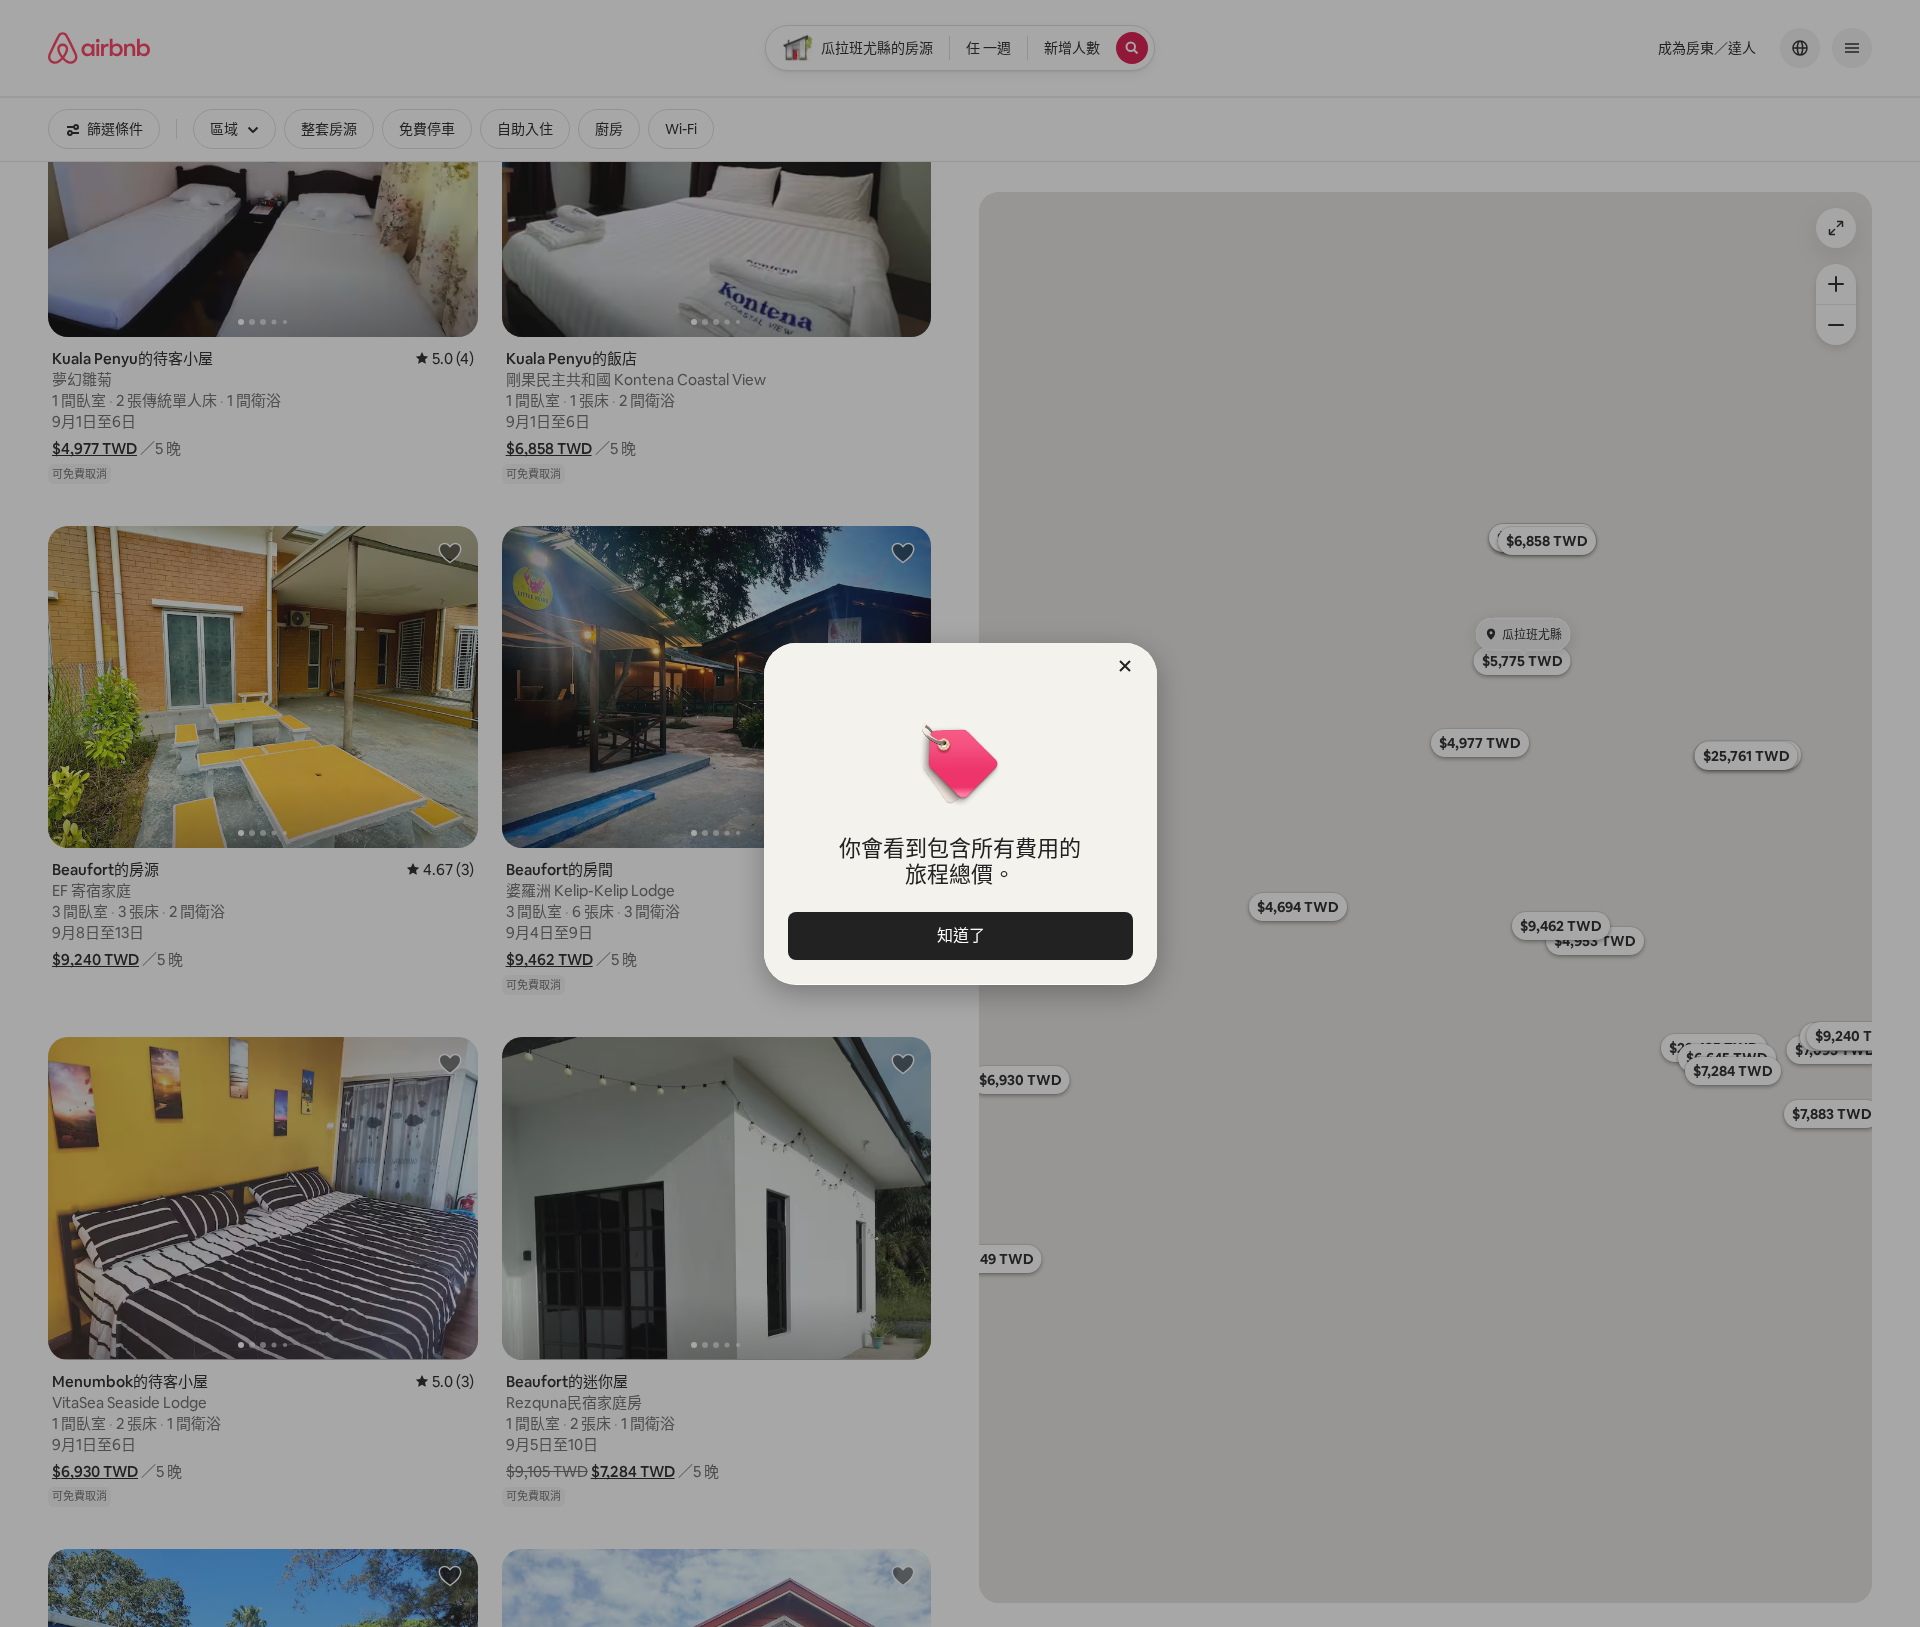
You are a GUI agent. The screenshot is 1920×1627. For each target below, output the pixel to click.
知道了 (960, 935)
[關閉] (1125, 666)
